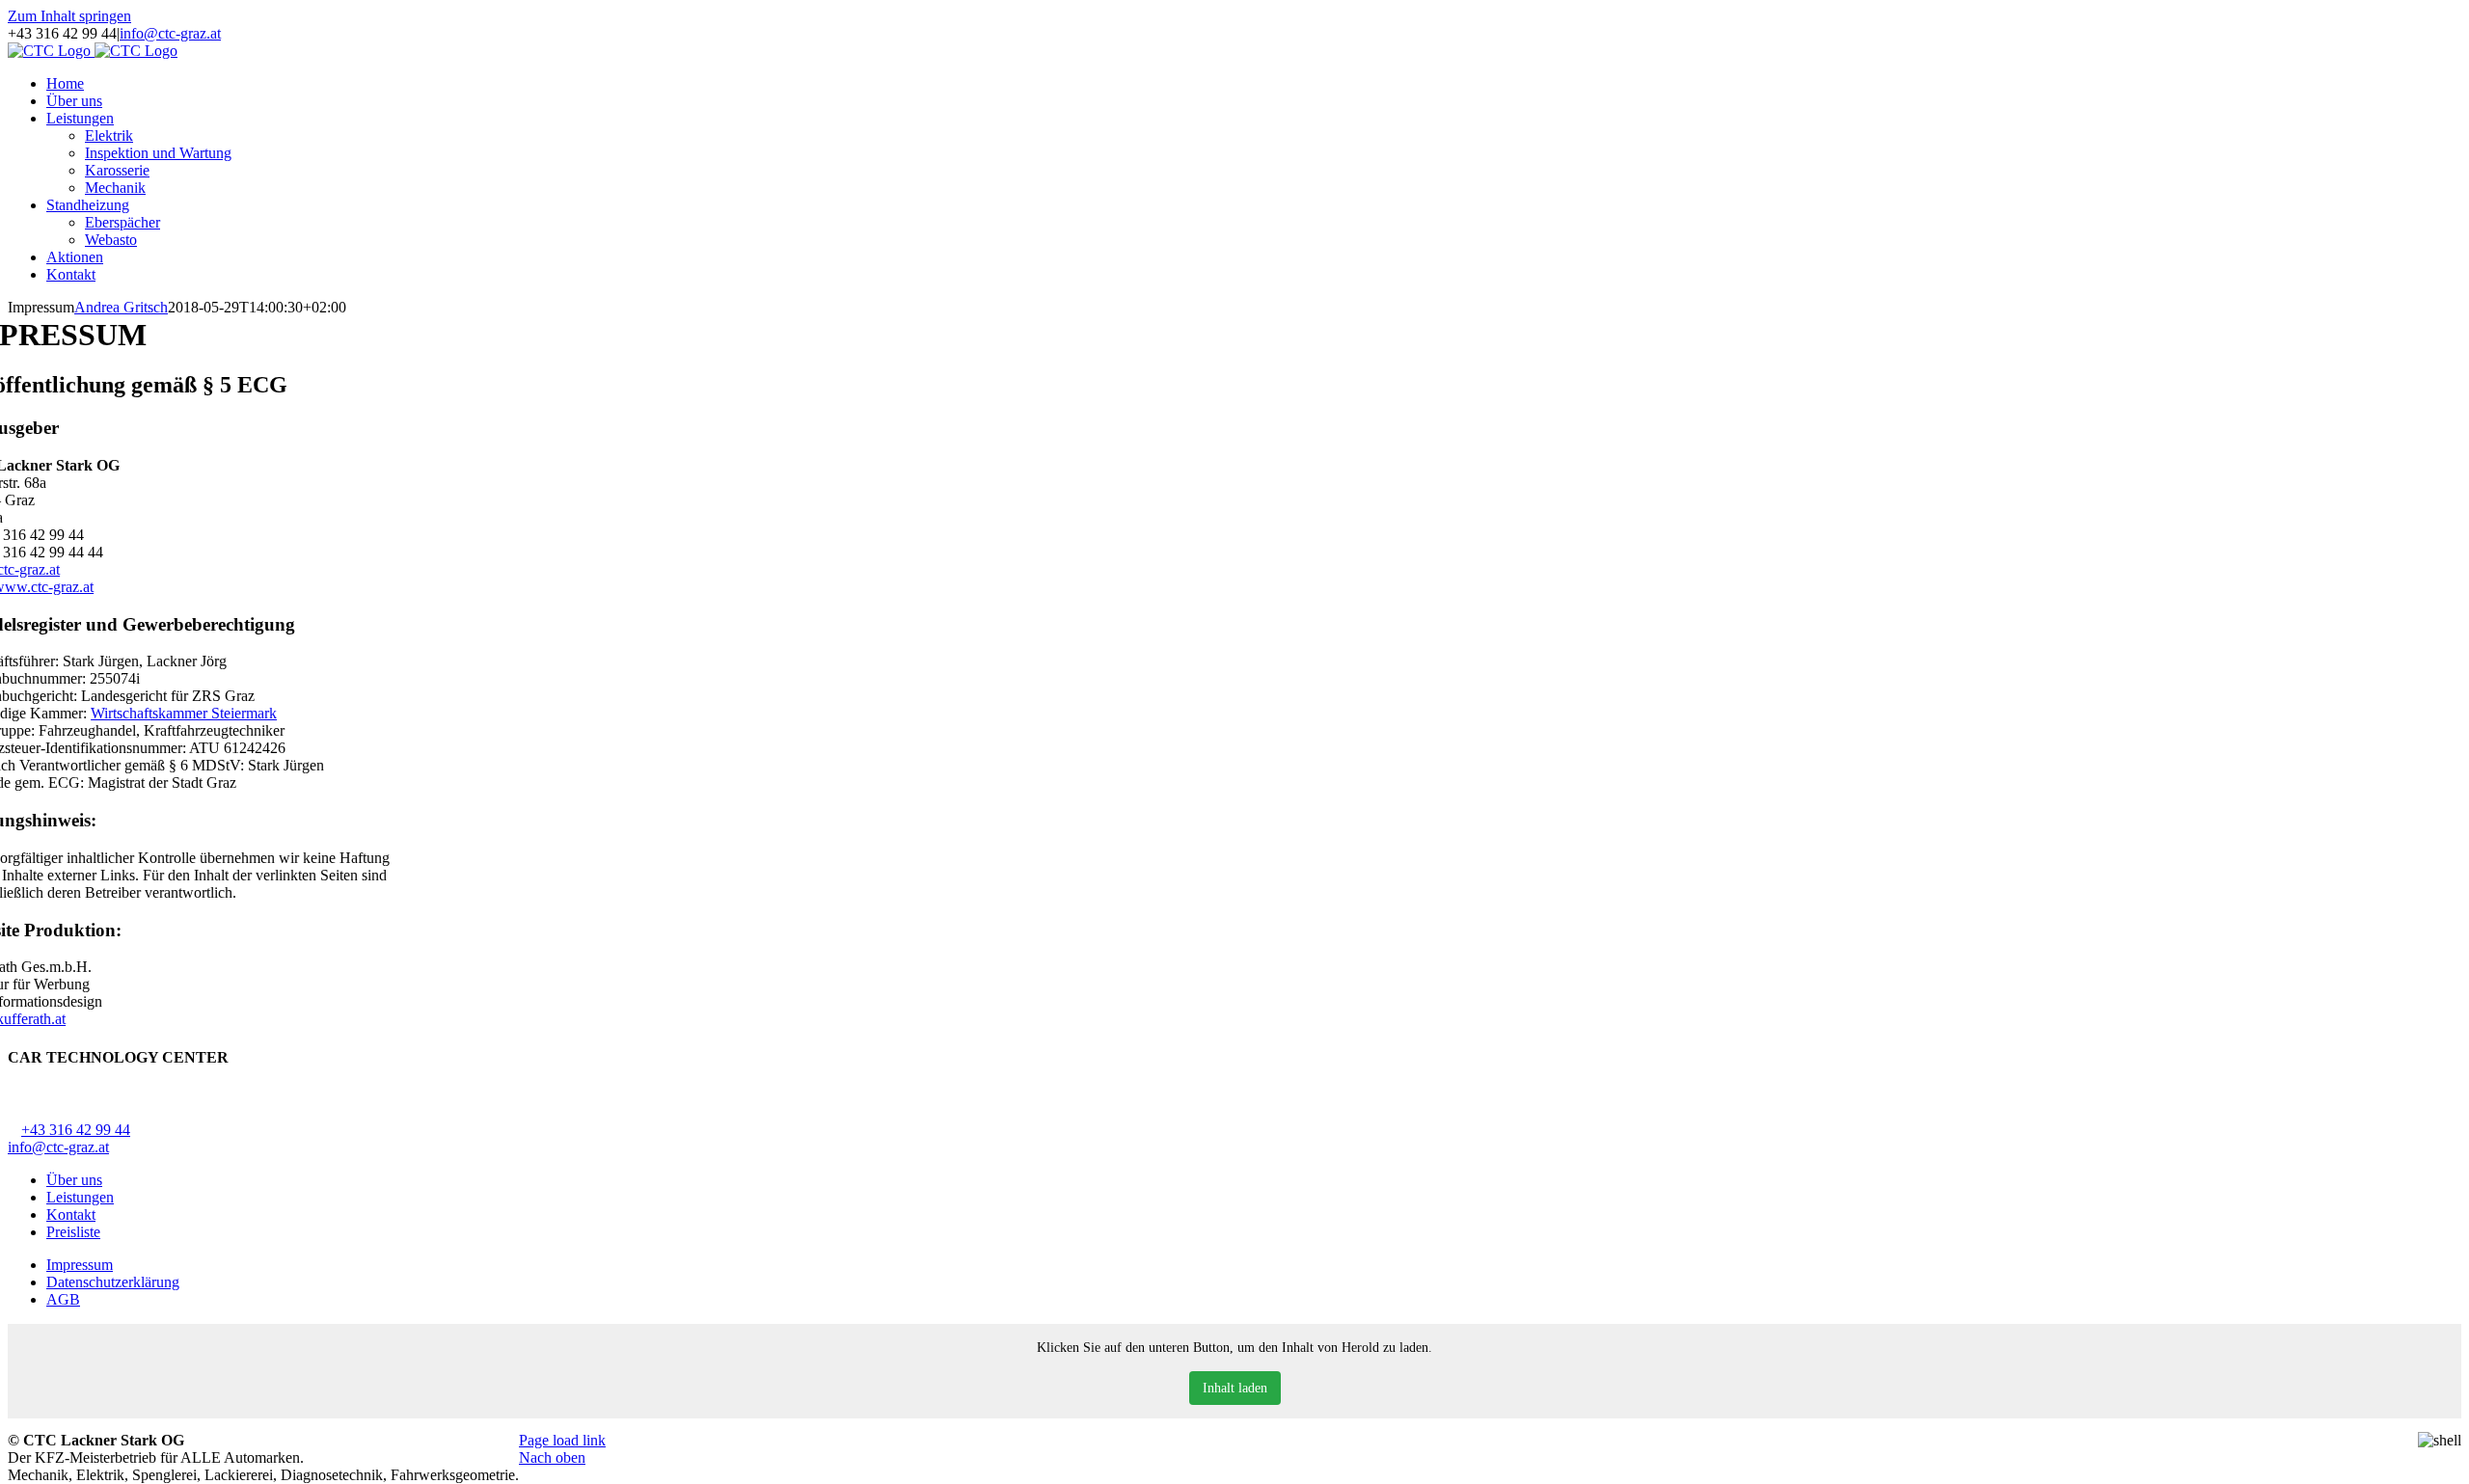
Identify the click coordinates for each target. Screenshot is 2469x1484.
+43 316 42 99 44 (76, 1130)
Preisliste (73, 1232)
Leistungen (80, 1197)
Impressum (80, 1265)
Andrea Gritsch (121, 307)
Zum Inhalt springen (69, 16)
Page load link (562, 1440)
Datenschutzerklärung (113, 1282)
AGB (63, 1299)
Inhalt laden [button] (1235, 1388)
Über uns (74, 1180)
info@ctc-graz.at (170, 33)
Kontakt (71, 1214)
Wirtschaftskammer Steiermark (184, 713)
